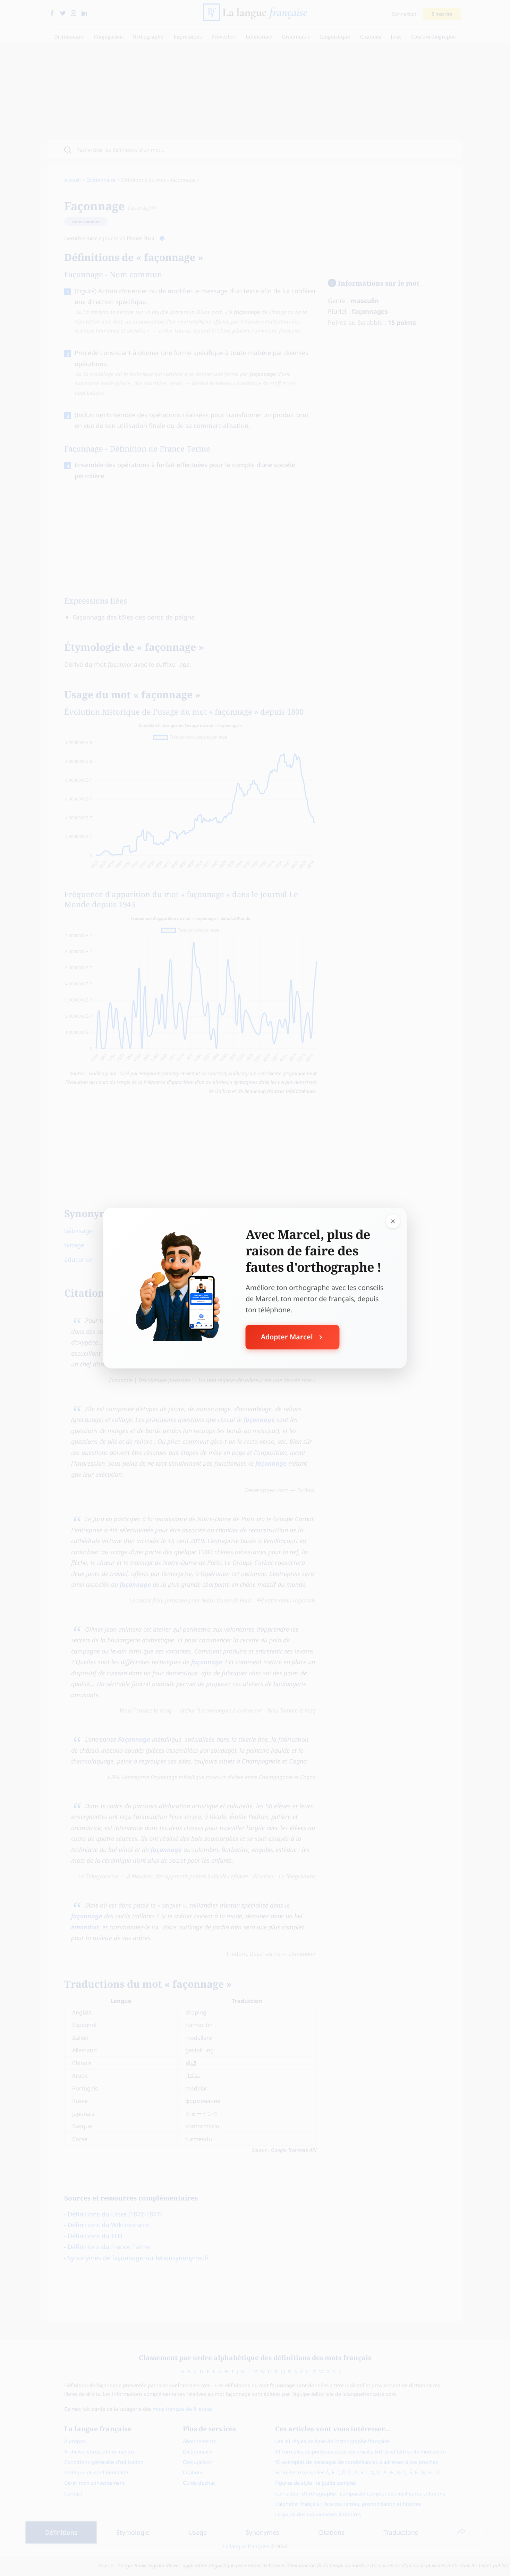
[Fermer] (393, 1221)
